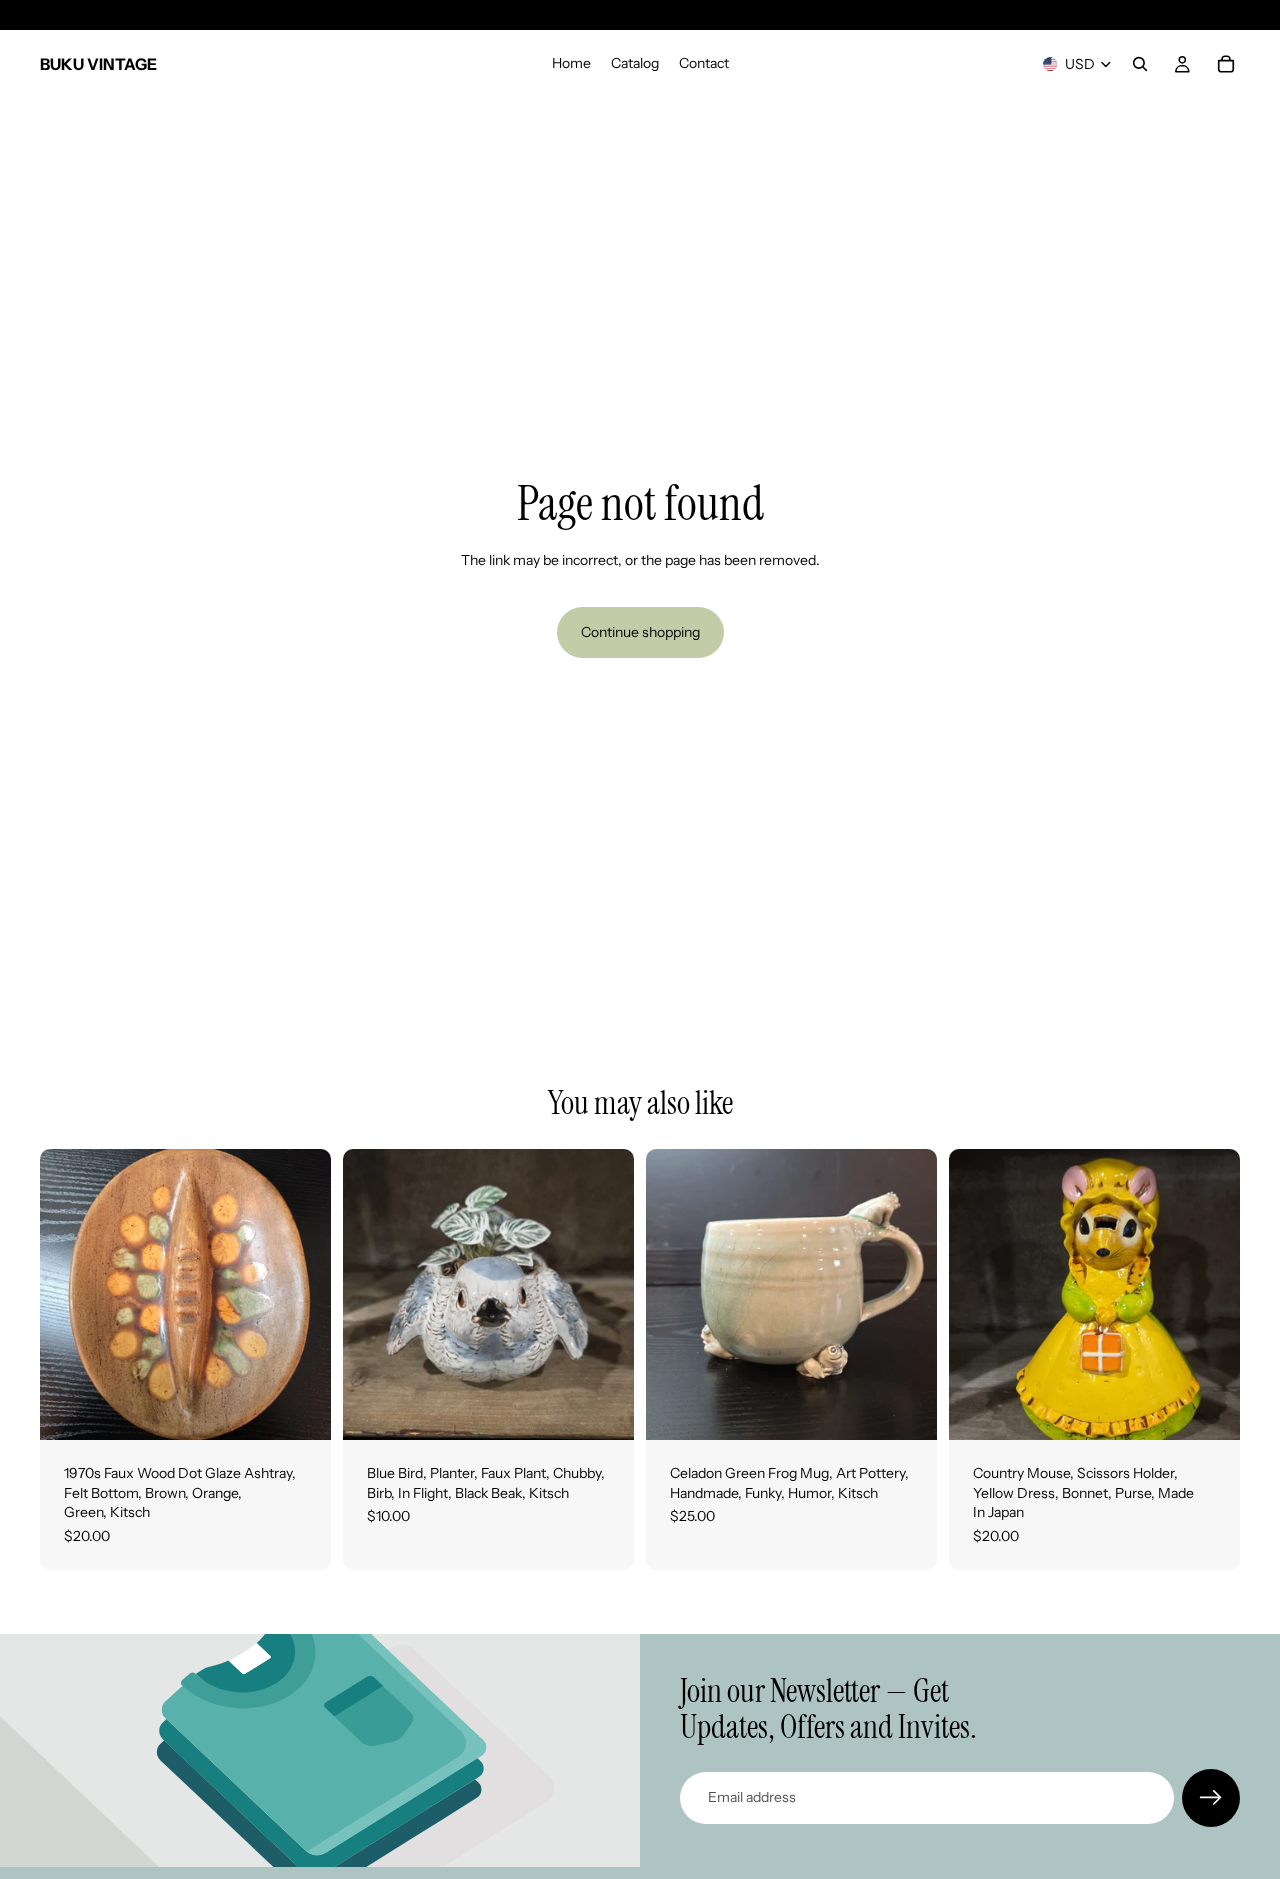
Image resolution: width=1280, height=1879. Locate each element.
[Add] (300, 1409)
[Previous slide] (70, 1295)
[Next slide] (301, 1295)
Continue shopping (640, 632)
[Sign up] (1211, 1798)
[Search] (1140, 64)
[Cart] (1226, 64)
